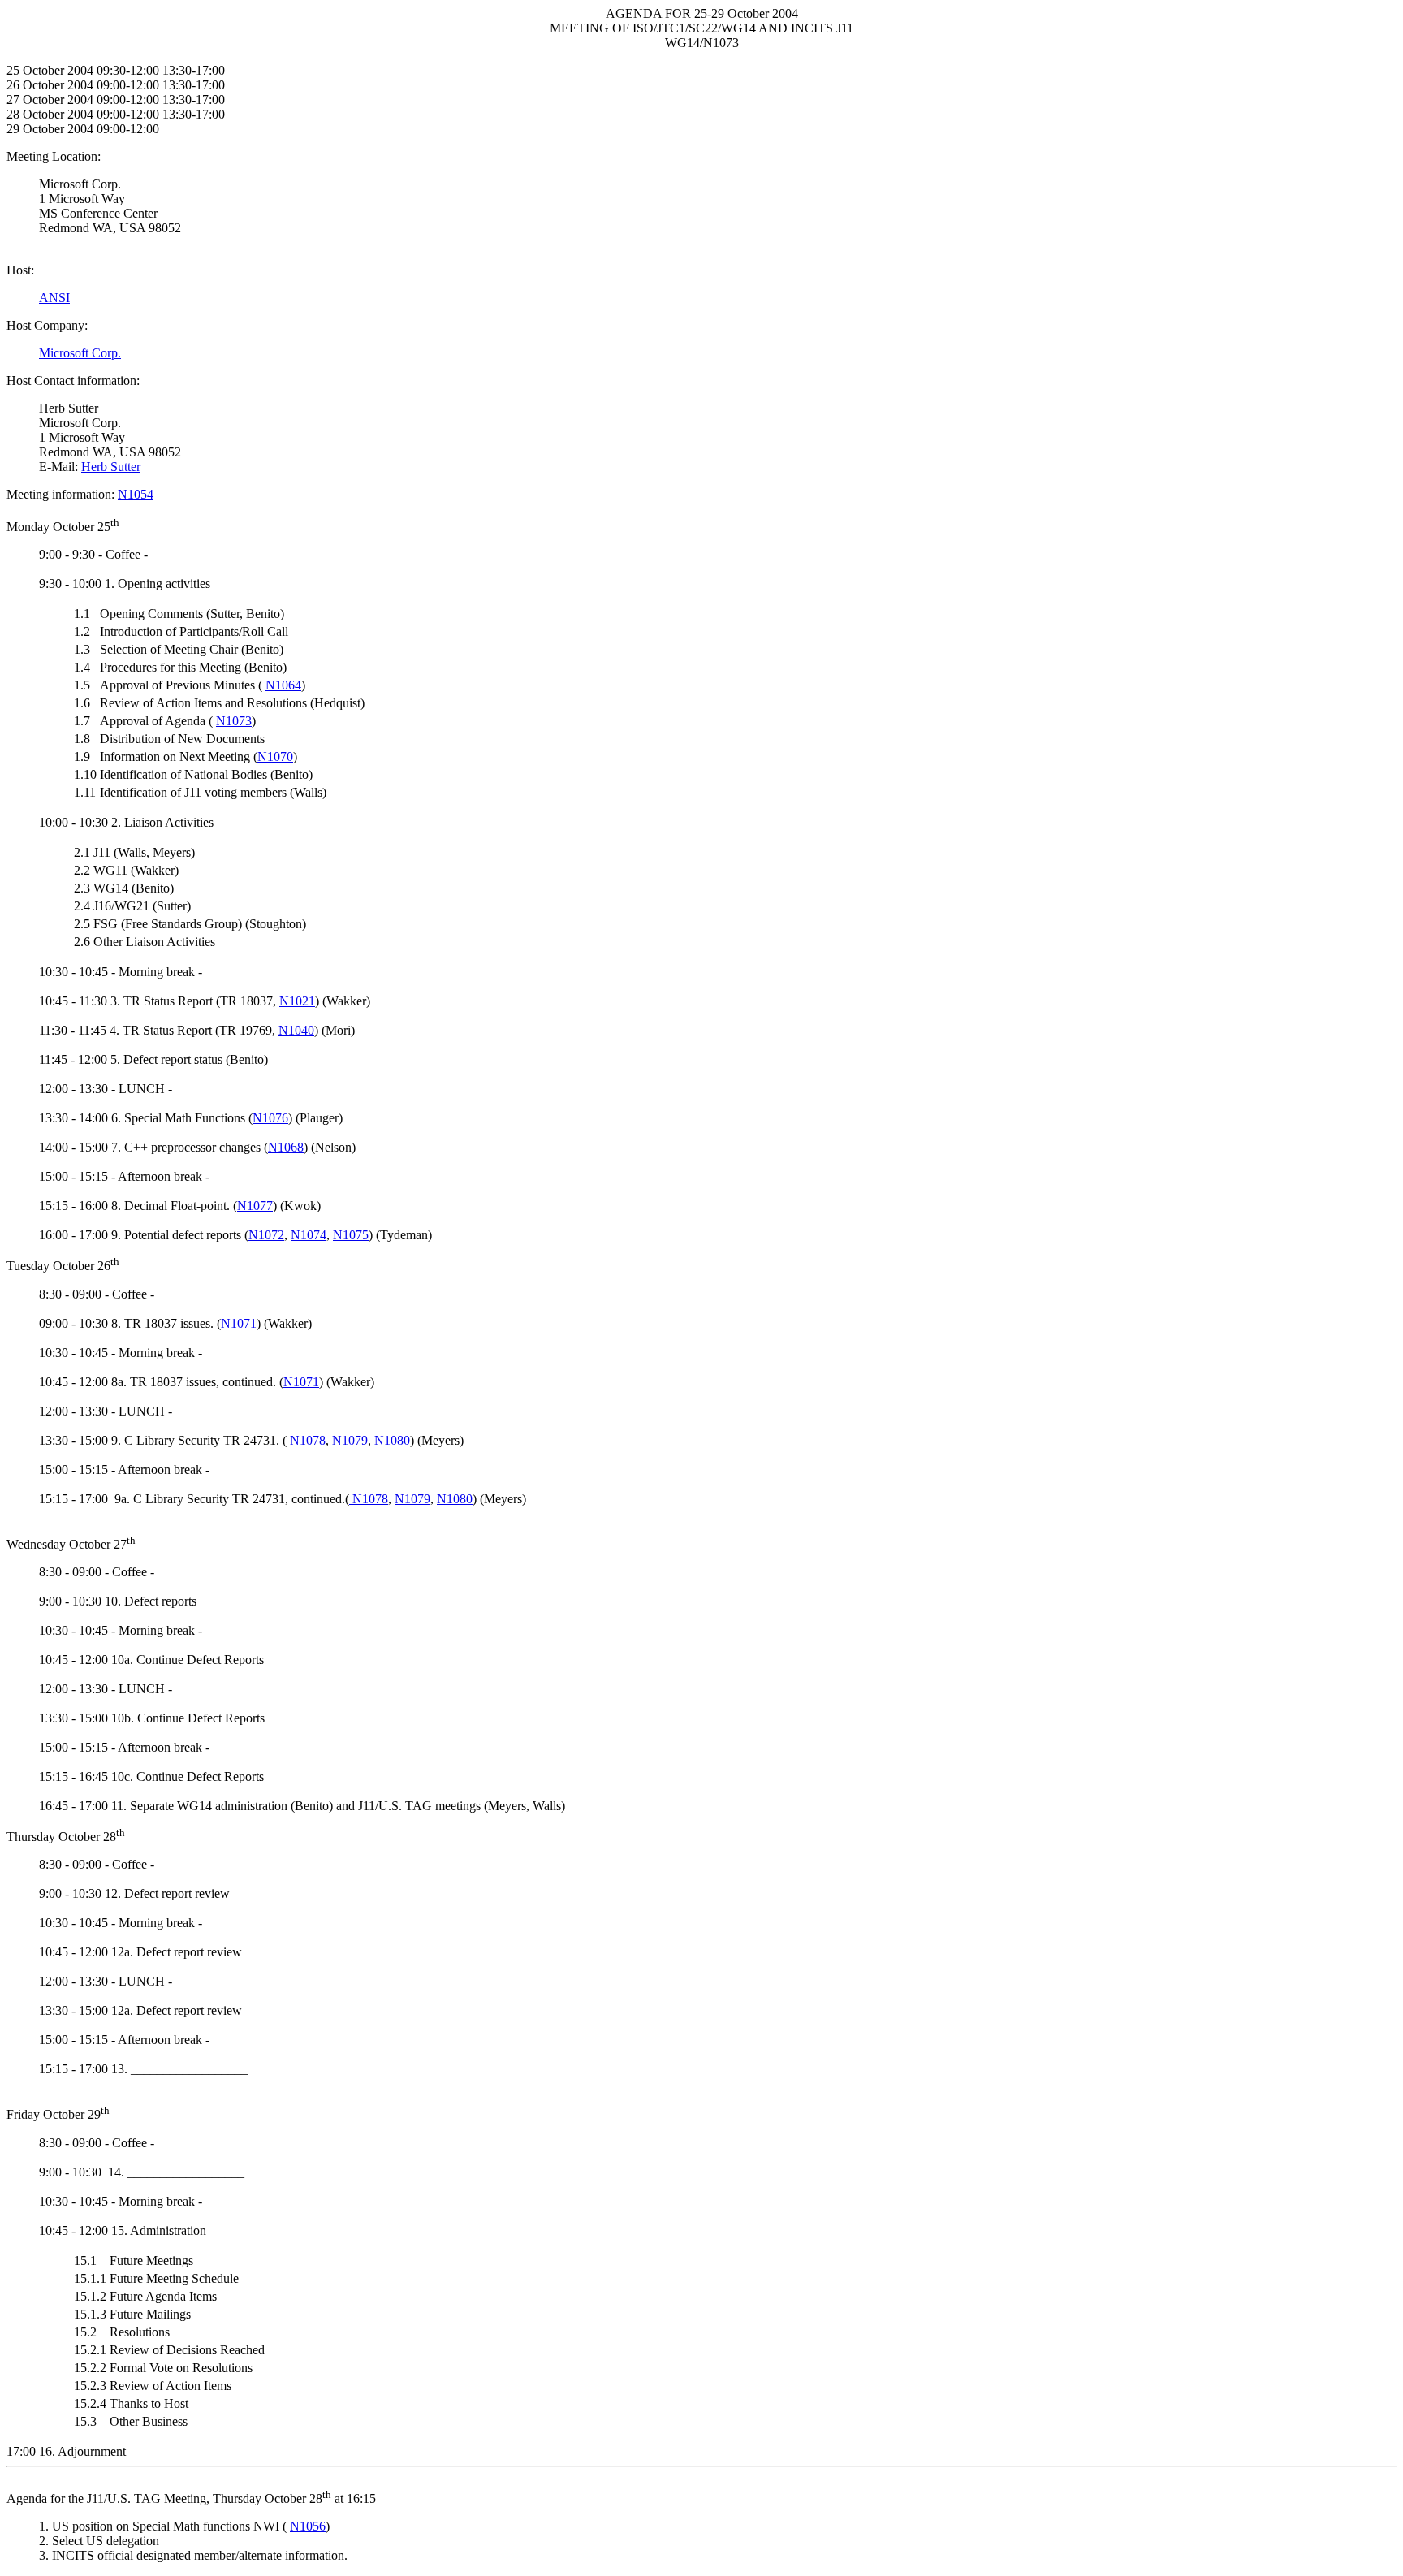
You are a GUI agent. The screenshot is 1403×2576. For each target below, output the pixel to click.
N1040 (296, 1030)
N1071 (239, 1323)
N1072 (266, 1235)
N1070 (275, 756)
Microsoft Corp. (80, 353)
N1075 (351, 1235)
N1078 (306, 1440)
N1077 (255, 1206)
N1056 (308, 2526)
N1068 (286, 1147)
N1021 (297, 1001)
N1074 (309, 1235)
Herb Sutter (111, 467)
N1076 (270, 1118)
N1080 (392, 1440)
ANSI (54, 298)
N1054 (136, 494)
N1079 (350, 1440)
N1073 (234, 721)
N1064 (283, 685)
